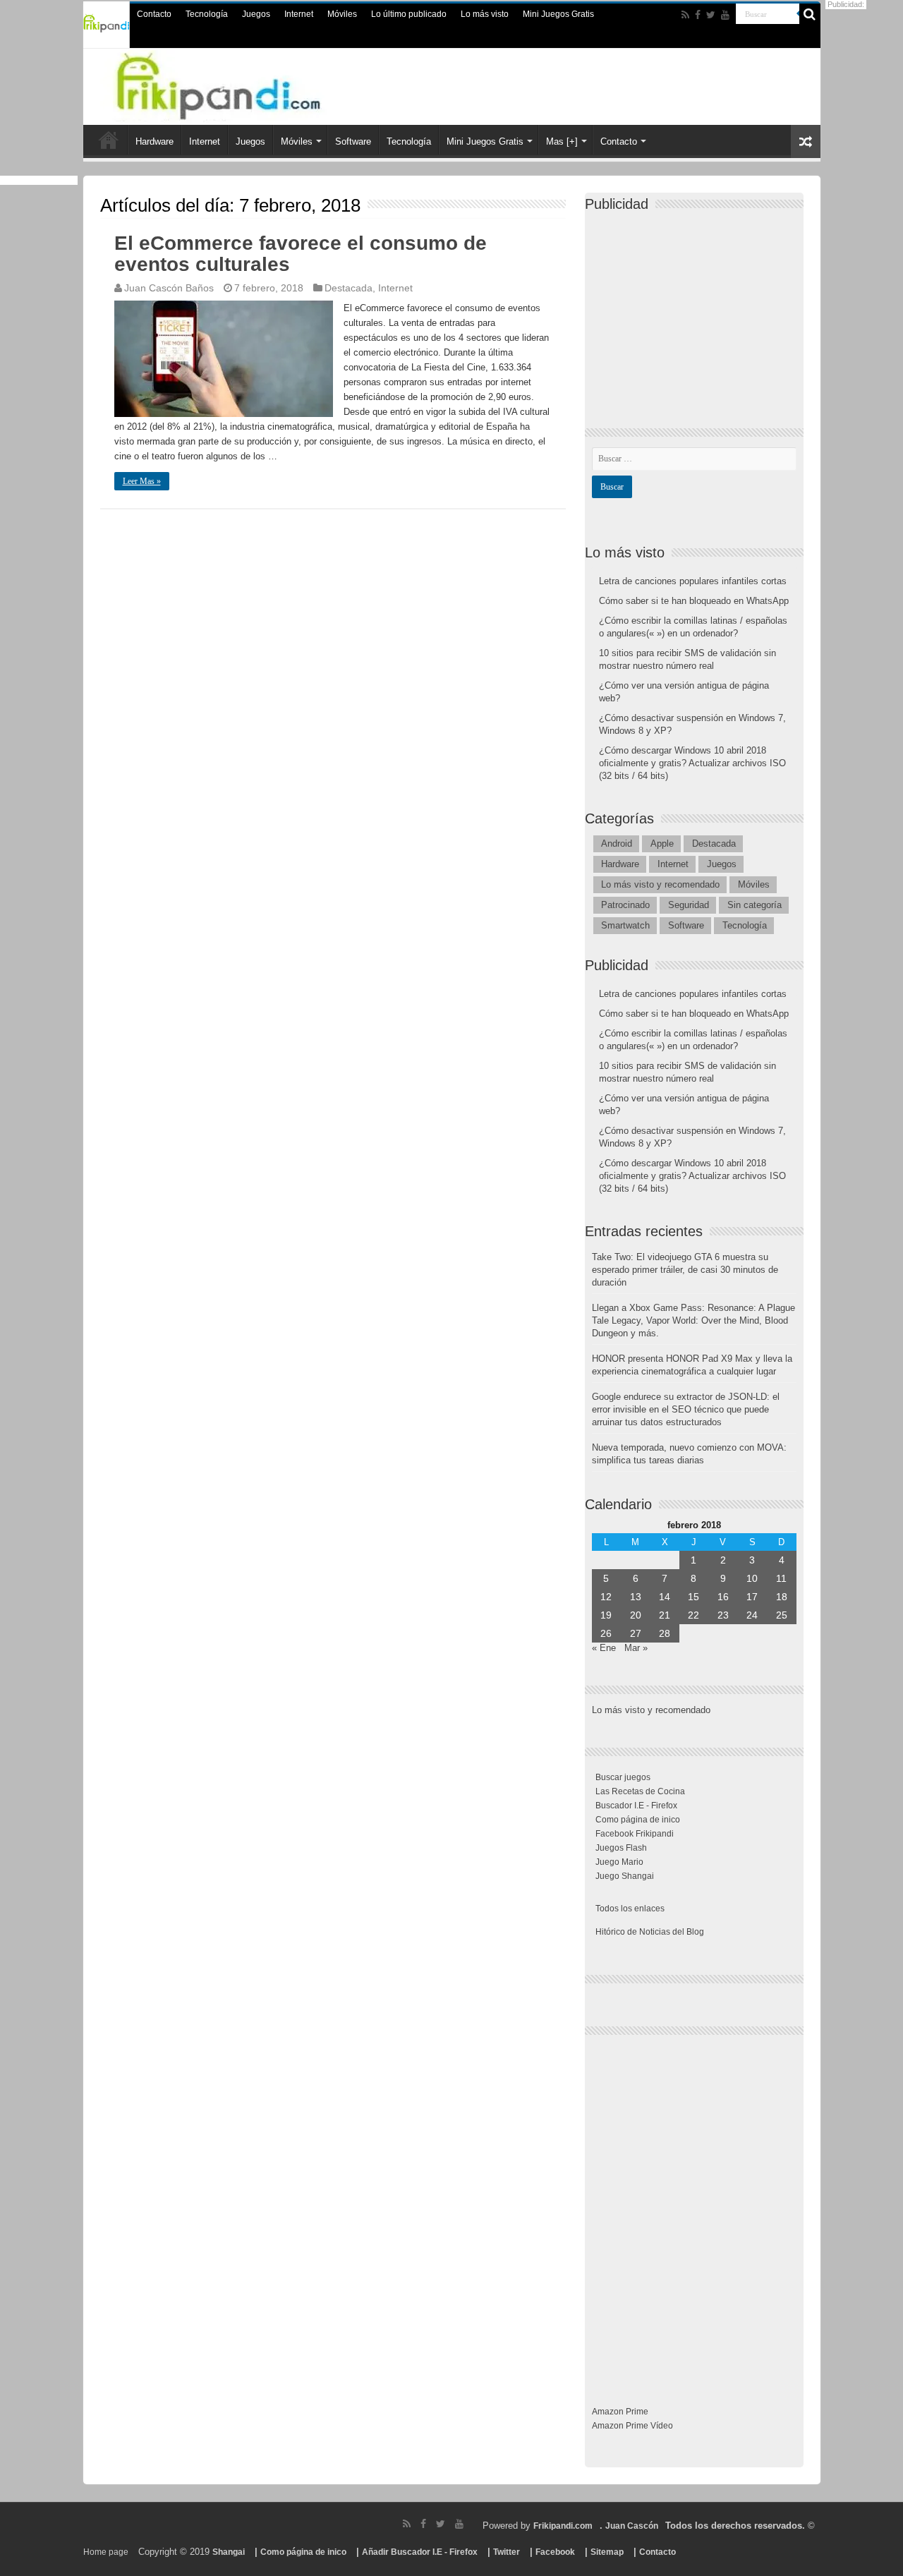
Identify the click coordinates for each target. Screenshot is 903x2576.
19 (606, 1615)
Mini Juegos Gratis (558, 14)
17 (752, 1597)
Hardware (154, 141)
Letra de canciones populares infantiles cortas (693, 581)
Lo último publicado (409, 14)
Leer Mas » (142, 481)
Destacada (349, 288)
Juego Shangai (625, 1876)
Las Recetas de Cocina (640, 1791)
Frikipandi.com (563, 2526)
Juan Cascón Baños (169, 288)
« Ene (604, 1648)
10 (752, 1578)
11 (781, 1578)
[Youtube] (725, 15)
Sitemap (607, 2552)
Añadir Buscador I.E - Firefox (420, 2552)
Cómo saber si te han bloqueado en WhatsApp (694, 601)
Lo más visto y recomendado (660, 884)
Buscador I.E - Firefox (636, 1806)
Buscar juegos (623, 1777)
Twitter (507, 2552)
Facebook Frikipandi (635, 1834)
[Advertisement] (698, 308)
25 (782, 1615)
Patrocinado (625, 905)
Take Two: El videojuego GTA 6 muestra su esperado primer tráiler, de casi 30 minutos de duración (685, 1270)
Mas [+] (562, 141)
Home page (106, 2552)
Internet (299, 14)
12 (606, 1597)
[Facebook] (698, 15)
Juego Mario (619, 1862)
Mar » (636, 1648)
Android (617, 843)
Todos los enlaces (630, 1909)
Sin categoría (754, 905)
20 (636, 1615)
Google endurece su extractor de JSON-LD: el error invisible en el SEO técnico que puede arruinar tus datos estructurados (686, 1409)
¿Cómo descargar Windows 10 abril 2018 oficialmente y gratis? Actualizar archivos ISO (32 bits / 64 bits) (692, 763)
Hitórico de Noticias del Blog (650, 1932)
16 (723, 1597)
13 (636, 1597)
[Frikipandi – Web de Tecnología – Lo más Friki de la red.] (247, 84)
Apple (662, 843)
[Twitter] (711, 15)
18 (782, 1597)
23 (723, 1615)
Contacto (154, 14)
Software (353, 141)
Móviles (342, 14)
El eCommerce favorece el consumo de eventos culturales (301, 254)
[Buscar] (810, 14)
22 (693, 1615)
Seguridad (689, 905)
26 (606, 1633)
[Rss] (685, 15)
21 (665, 1615)
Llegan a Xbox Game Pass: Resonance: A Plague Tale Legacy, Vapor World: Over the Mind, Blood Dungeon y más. (693, 1320)
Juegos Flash (621, 1848)
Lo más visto (485, 14)
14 (665, 1597)
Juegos (256, 14)
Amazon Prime (620, 2412)
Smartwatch (625, 925)
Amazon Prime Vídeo (632, 2426)
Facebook (555, 2552)
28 (665, 1633)
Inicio (109, 140)
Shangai (229, 2552)
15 (693, 1597)
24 (752, 1615)
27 (636, 1633)
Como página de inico (638, 1820)
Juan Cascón (632, 2526)
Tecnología (207, 14)
